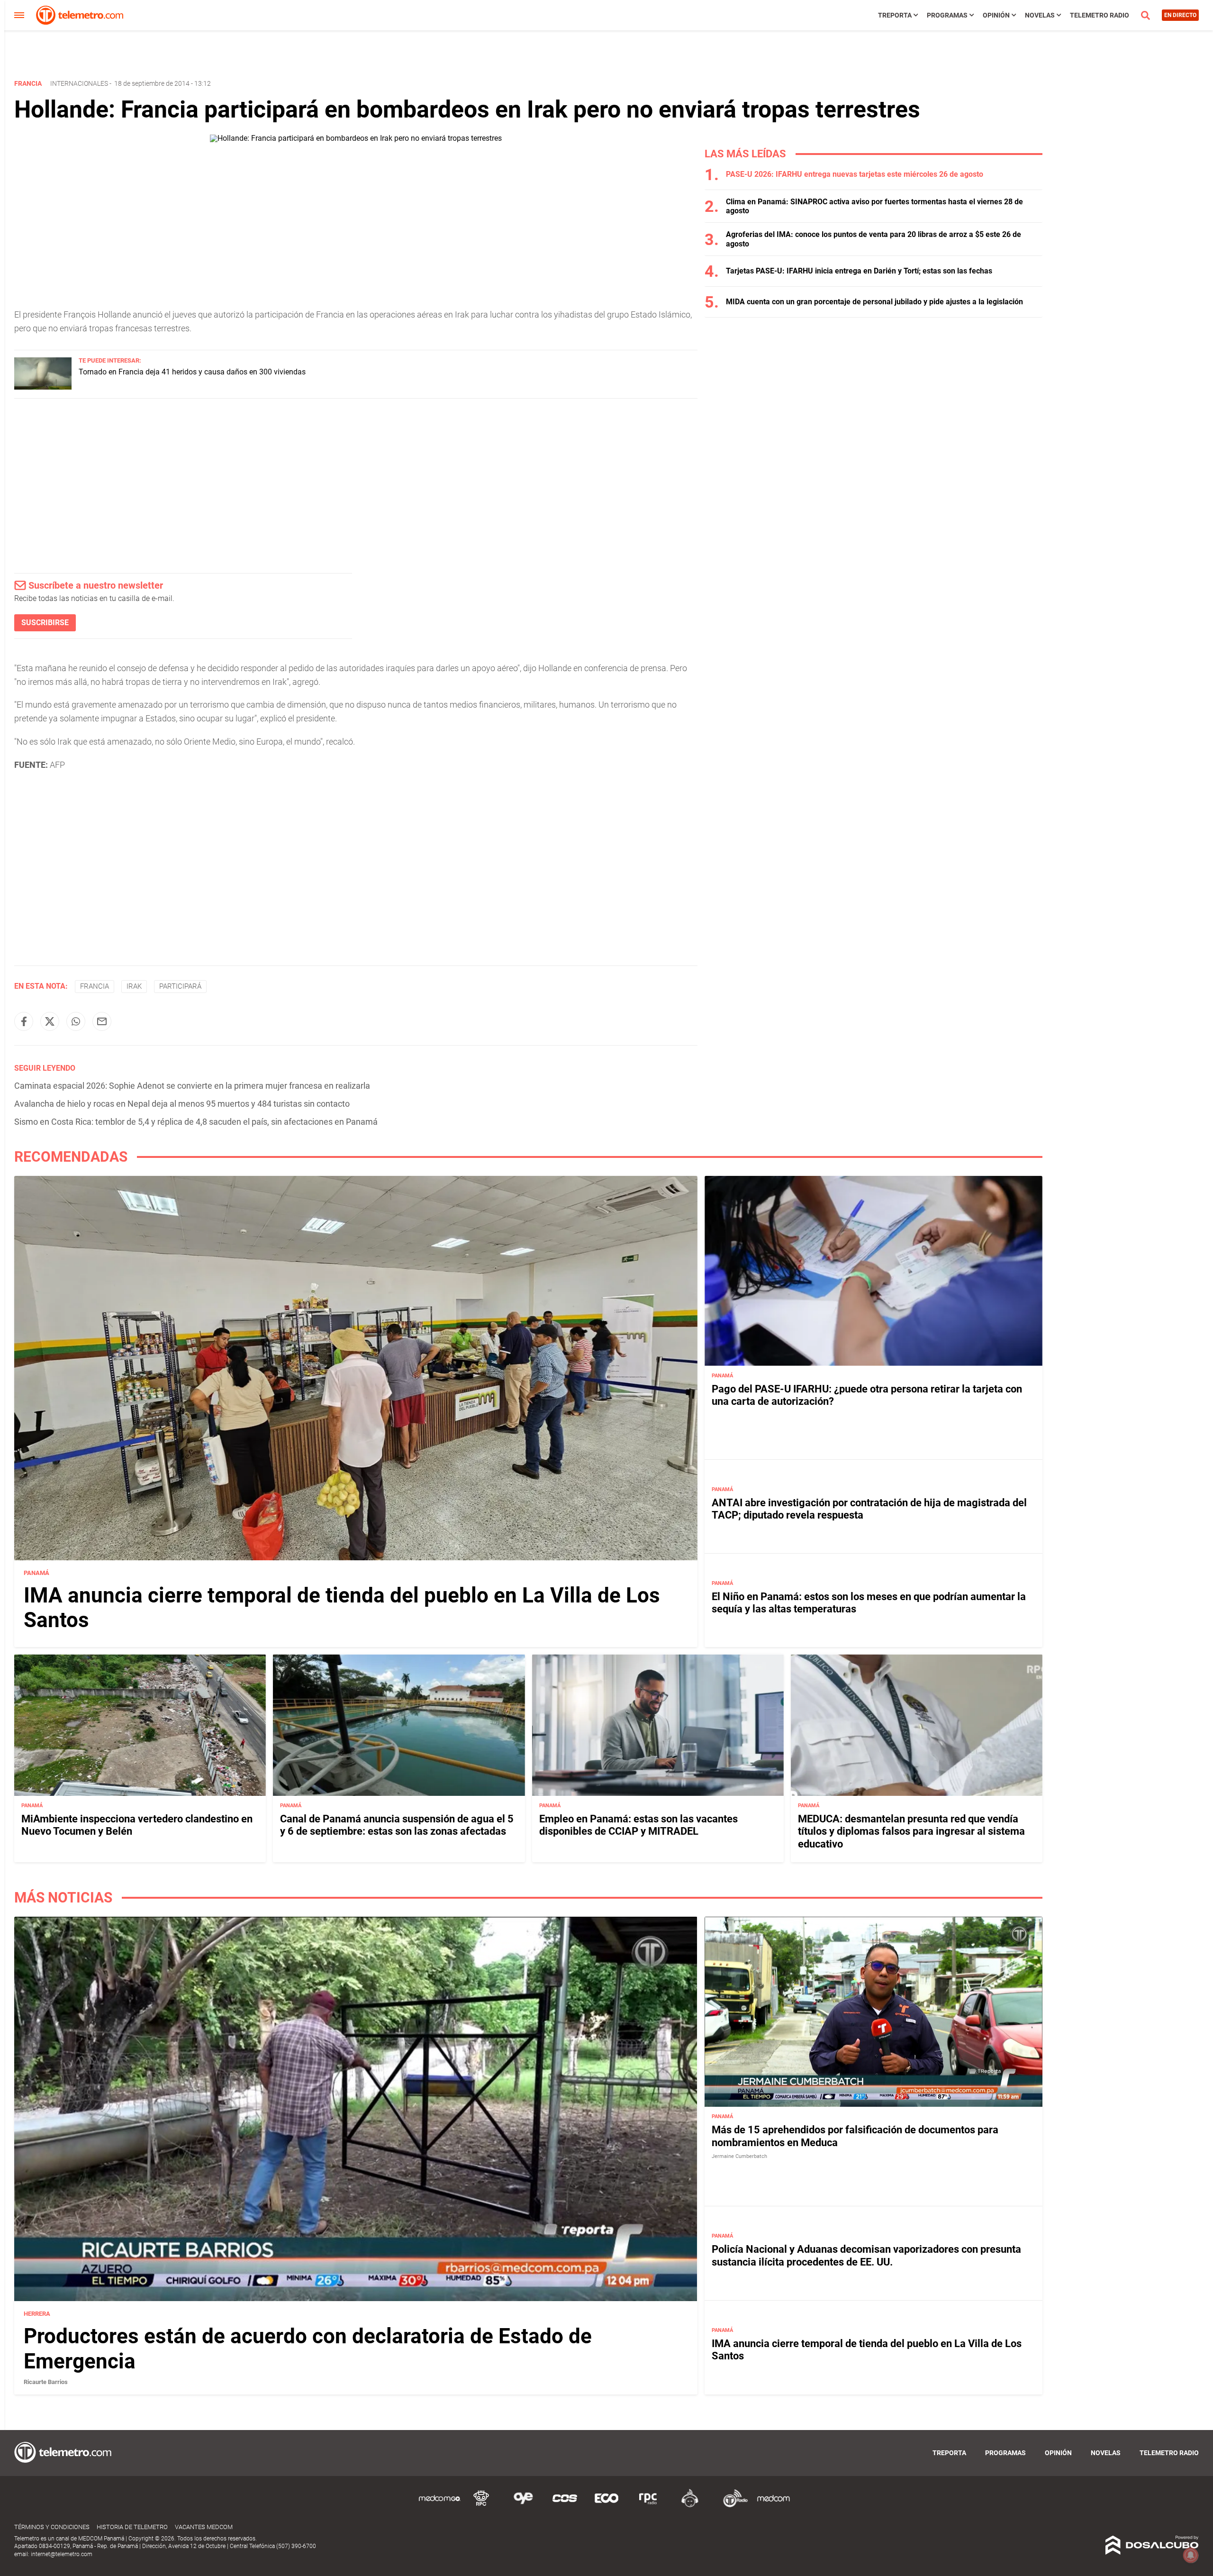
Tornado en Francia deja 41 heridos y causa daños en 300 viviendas (192, 372)
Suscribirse (45, 623)
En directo (1180, 15)
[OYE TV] (523, 2506)
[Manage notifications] (1191, 2555)
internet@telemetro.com (62, 2554)
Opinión (996, 15)
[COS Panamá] (565, 2506)
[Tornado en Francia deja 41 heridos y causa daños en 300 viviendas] (43, 387)
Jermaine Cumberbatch (739, 2156)
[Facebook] (24, 1021)
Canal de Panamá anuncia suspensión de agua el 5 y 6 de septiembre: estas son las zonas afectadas (397, 1825)
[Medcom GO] (440, 2506)
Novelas (1040, 15)
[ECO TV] (606, 2506)
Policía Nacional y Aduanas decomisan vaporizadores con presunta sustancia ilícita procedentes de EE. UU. (866, 2255)
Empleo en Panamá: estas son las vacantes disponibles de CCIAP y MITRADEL (638, 1825)
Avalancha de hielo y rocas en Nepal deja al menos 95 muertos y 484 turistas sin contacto (182, 1104)
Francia (95, 986)
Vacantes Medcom (204, 2527)
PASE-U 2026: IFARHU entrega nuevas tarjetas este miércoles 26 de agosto (855, 174)
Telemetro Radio (1100, 15)
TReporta (895, 15)
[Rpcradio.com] (648, 2506)
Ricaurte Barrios (46, 2382)
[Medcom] (773, 2506)
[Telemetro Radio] (732, 2506)
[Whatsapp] (76, 1021)
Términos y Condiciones (52, 2527)
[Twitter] (50, 1021)
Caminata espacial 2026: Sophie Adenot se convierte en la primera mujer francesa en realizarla (192, 1086)
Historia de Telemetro (132, 2527)
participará (180, 986)
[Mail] (102, 1021)
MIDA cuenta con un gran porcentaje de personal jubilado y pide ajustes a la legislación (874, 302)
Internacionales (79, 83)
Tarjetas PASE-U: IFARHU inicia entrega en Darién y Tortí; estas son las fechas (859, 271)
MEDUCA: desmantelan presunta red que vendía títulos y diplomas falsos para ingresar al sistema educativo (911, 1831)
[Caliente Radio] (690, 2506)
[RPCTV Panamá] (481, 2506)
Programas (947, 15)
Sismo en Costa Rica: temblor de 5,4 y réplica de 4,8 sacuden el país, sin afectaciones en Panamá (196, 1122)
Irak (134, 986)
